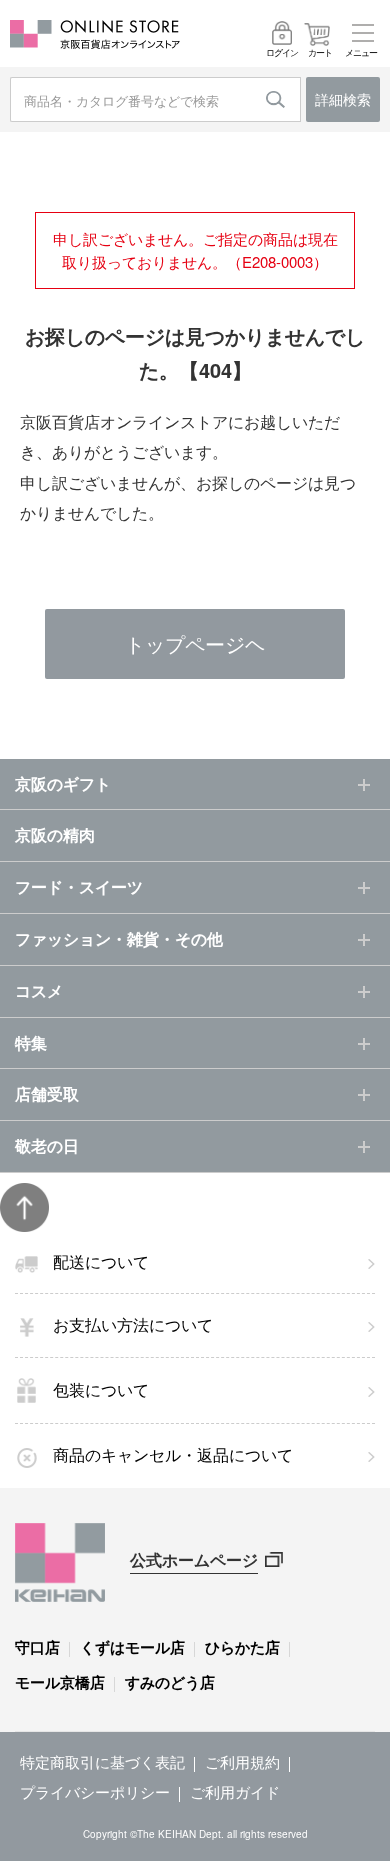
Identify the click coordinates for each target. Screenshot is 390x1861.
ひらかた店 (242, 1647)
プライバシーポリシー (95, 1791)
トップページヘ (195, 643)
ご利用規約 (242, 1761)
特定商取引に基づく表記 (102, 1761)
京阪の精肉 (55, 834)
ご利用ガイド (235, 1791)
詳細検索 (343, 99)
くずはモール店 (132, 1647)
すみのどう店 (170, 1682)
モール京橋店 (60, 1682)
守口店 (37, 1647)
